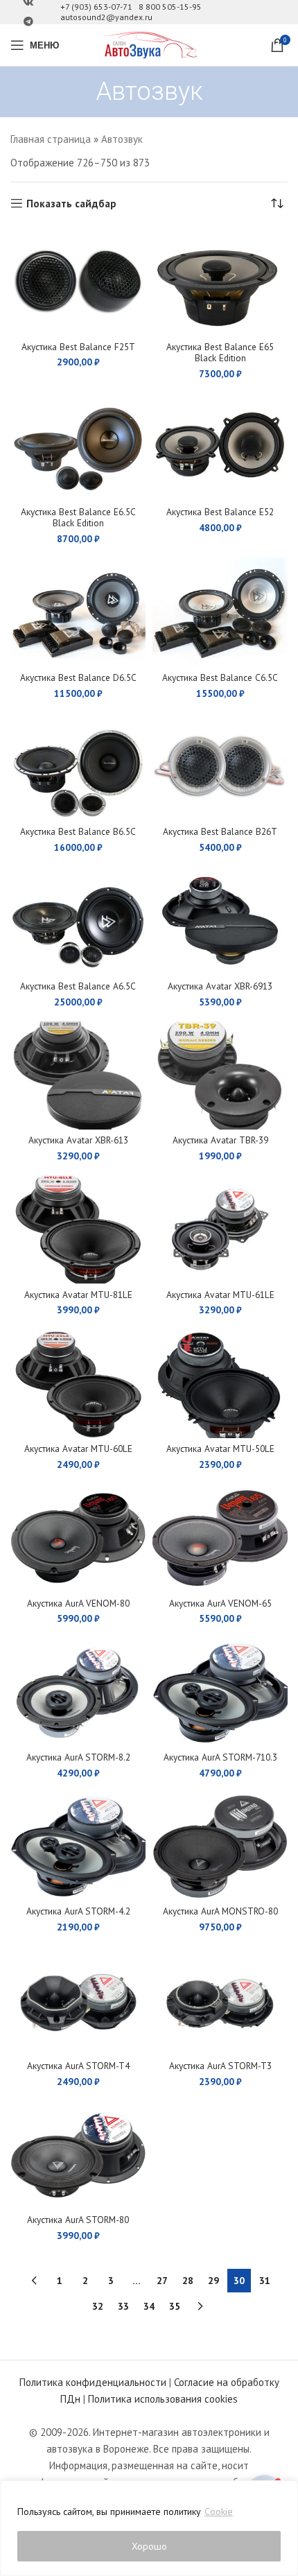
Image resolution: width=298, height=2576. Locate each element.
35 (175, 2306)
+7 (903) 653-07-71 (96, 7)
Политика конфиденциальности (93, 2382)
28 (188, 2281)
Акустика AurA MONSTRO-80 (220, 1911)
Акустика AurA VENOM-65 (220, 1603)
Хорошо (149, 2546)
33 (123, 2306)
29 (213, 2281)
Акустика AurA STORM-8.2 (78, 1757)
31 (265, 2281)
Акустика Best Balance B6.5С (78, 831)
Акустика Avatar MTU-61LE (220, 1295)
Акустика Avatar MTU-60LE (78, 1449)
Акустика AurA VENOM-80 (78, 1603)
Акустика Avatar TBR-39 (220, 1140)
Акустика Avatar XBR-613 (78, 1140)
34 (149, 2306)
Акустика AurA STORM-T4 (78, 2066)
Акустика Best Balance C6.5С (220, 677)
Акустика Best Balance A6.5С (78, 986)
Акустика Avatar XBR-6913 (220, 986)
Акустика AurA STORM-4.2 (78, 1911)
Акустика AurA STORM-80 (78, 2220)
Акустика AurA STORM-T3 (220, 2066)
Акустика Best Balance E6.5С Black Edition (78, 517)
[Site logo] (149, 44)
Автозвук (122, 139)
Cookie (219, 2512)
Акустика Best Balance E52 (220, 512)
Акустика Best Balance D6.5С (78, 677)
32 (98, 2306)
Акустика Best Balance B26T (220, 831)
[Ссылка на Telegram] (28, 22)
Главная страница (51, 139)
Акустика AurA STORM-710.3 (220, 1757)
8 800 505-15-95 (170, 7)
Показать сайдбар (71, 203)
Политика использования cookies (163, 2399)
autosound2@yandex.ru (106, 17)
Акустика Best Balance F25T (78, 347)
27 (162, 2281)
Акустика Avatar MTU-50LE (220, 1449)
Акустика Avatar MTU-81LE (78, 1295)
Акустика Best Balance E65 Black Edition (220, 352)
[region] (149, 2528)
